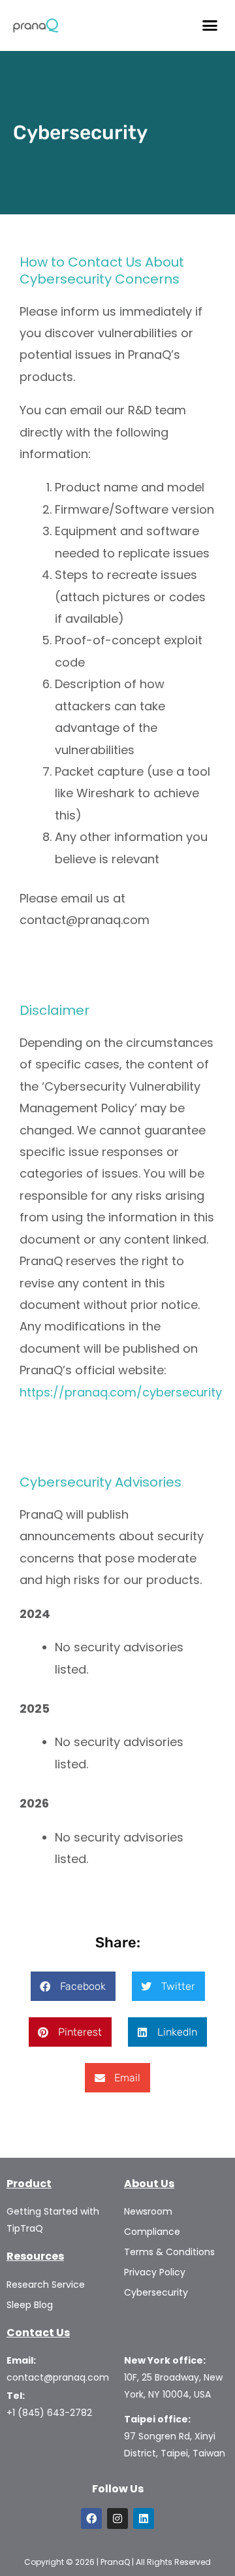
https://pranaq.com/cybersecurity (121, 1392)
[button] (210, 25)
